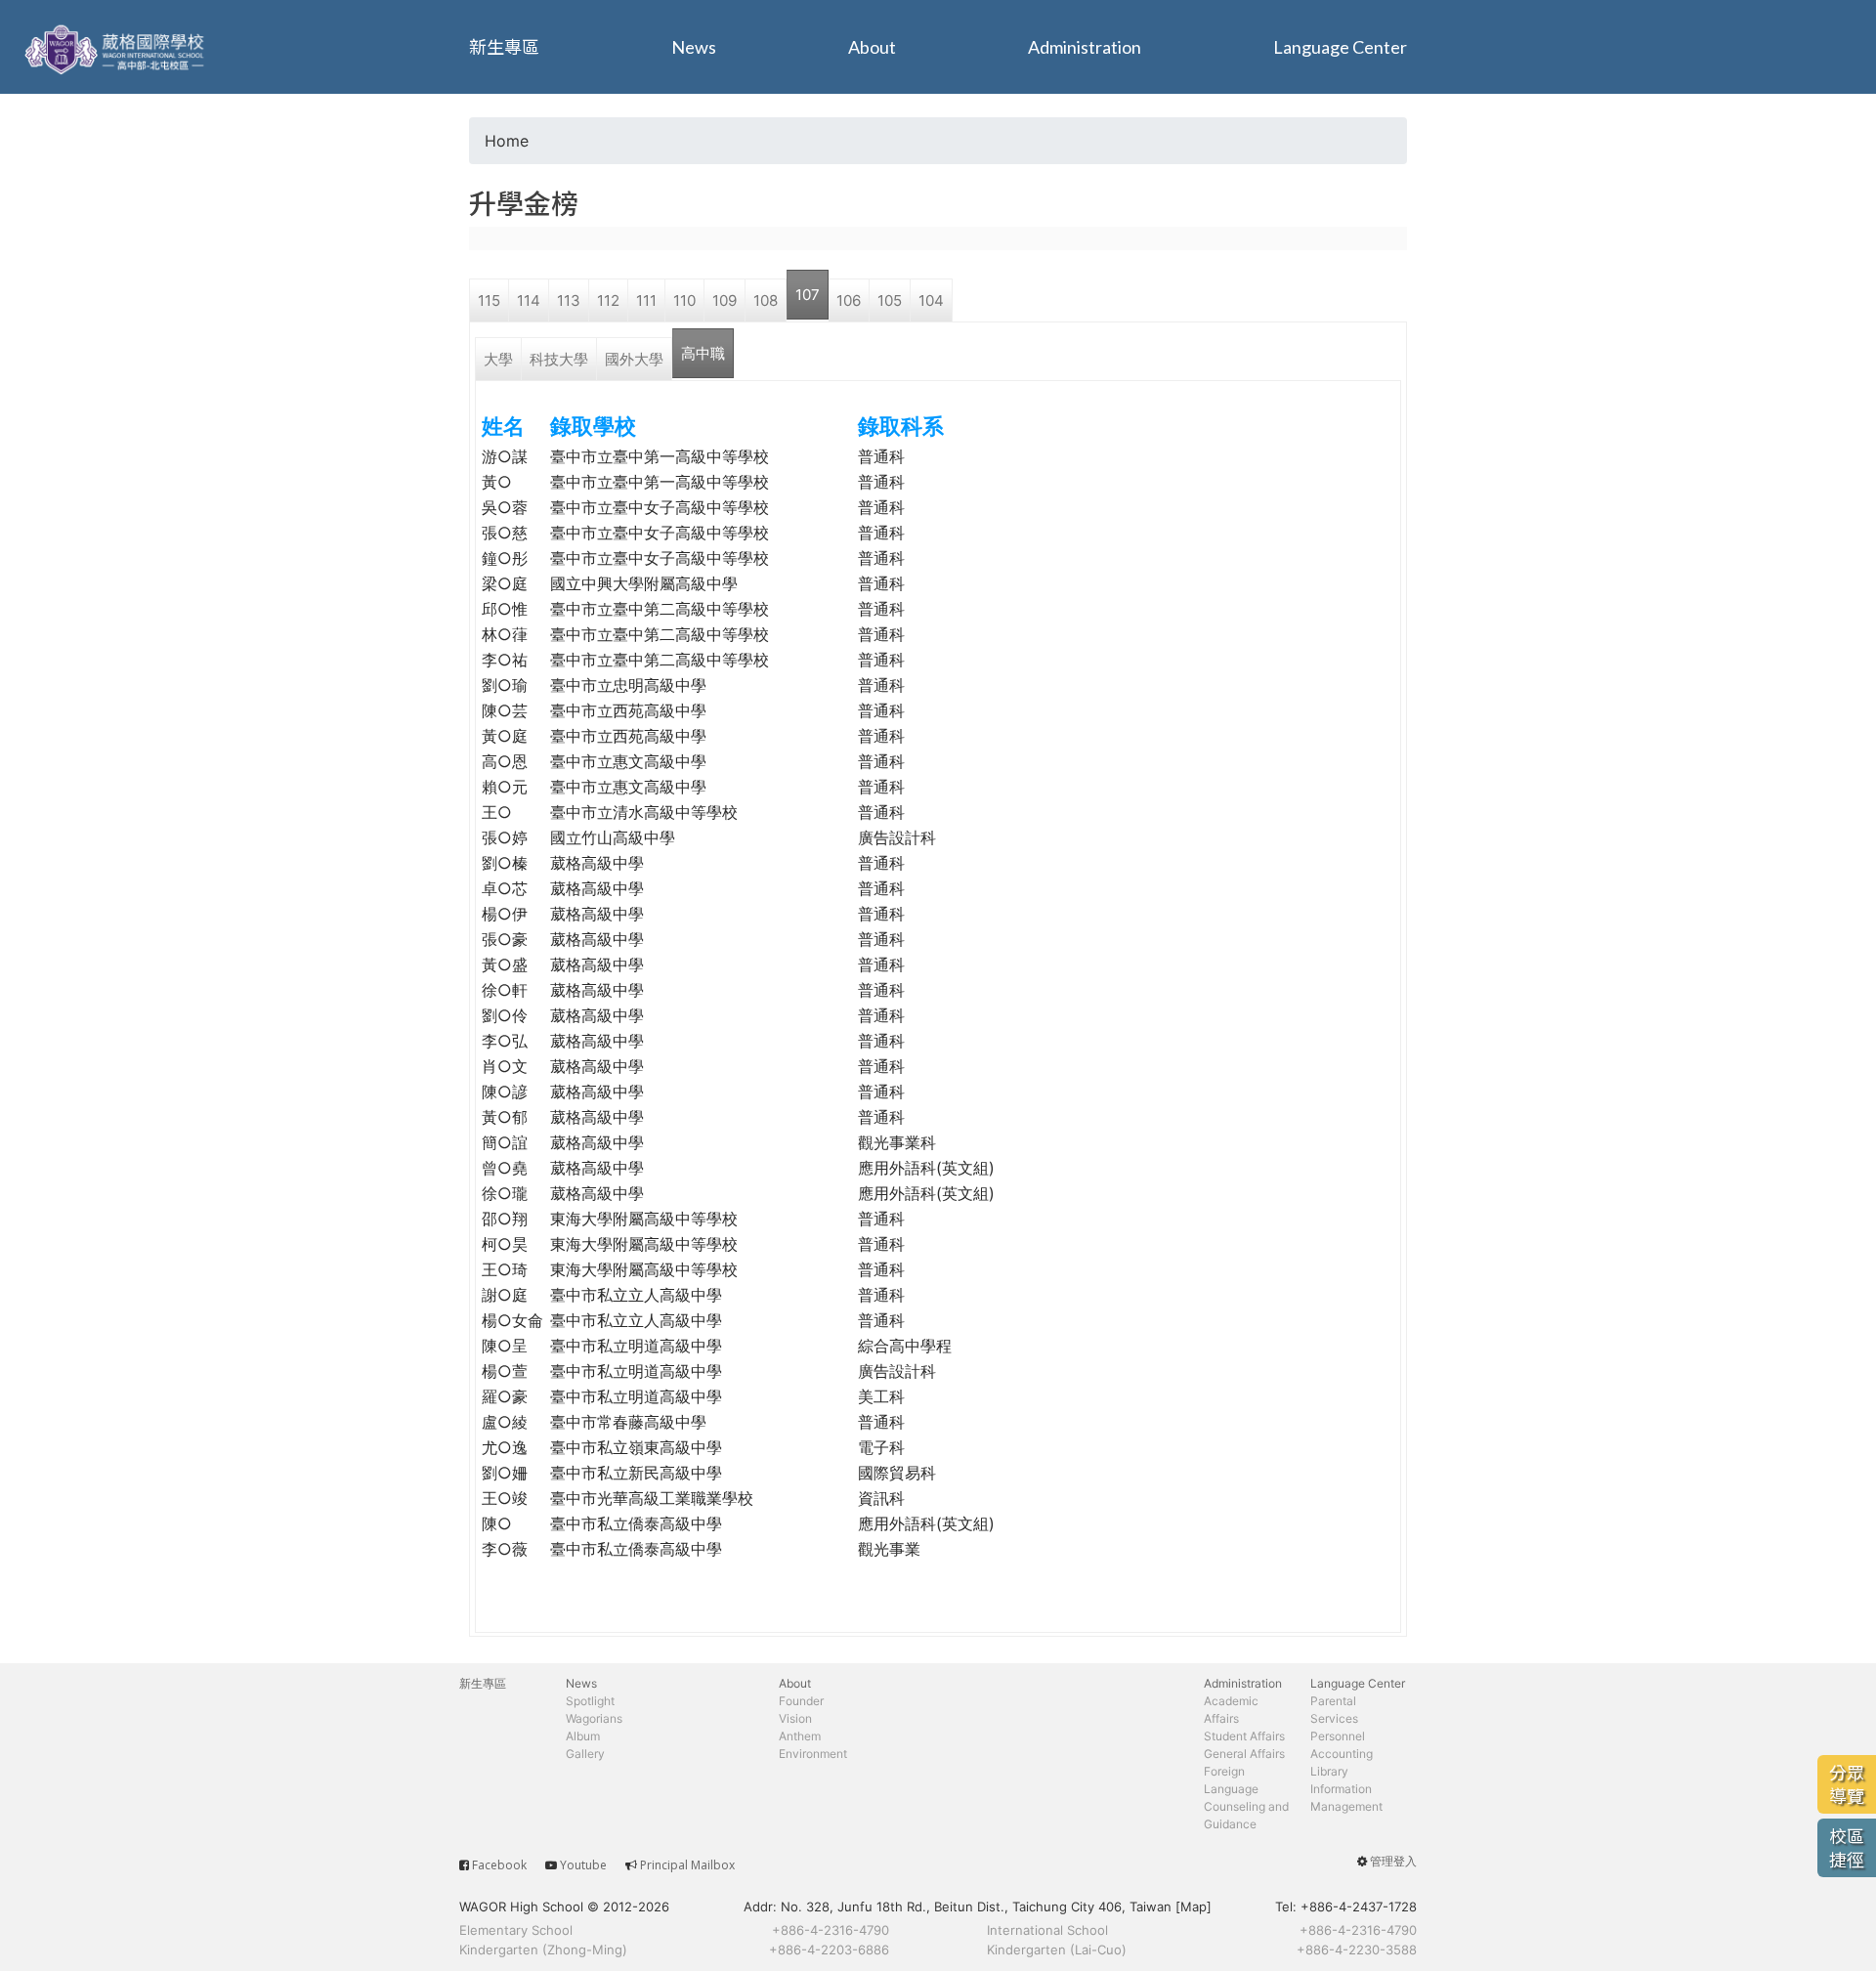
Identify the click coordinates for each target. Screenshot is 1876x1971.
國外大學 (634, 359)
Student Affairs (1244, 1736)
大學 (498, 359)
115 (489, 300)
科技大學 (559, 359)
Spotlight (590, 1701)
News (694, 47)
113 (569, 300)
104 (931, 300)
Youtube (583, 1865)
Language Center (1340, 47)
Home (507, 141)
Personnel (1338, 1736)
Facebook (499, 1865)
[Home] (117, 47)
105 (890, 300)
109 (725, 300)
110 (684, 300)
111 (646, 300)
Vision (795, 1718)
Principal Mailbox (687, 1865)
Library (1329, 1771)
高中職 (703, 353)
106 (849, 300)
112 (608, 300)
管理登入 (1393, 1861)
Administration (1085, 47)
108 (766, 300)
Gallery (585, 1754)
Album (583, 1736)
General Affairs (1244, 1754)
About (872, 47)
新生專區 (504, 47)
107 (808, 295)
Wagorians (594, 1718)
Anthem (800, 1736)
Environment (813, 1754)
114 (529, 300)
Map (1194, 1907)
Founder (801, 1701)
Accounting (1342, 1754)
